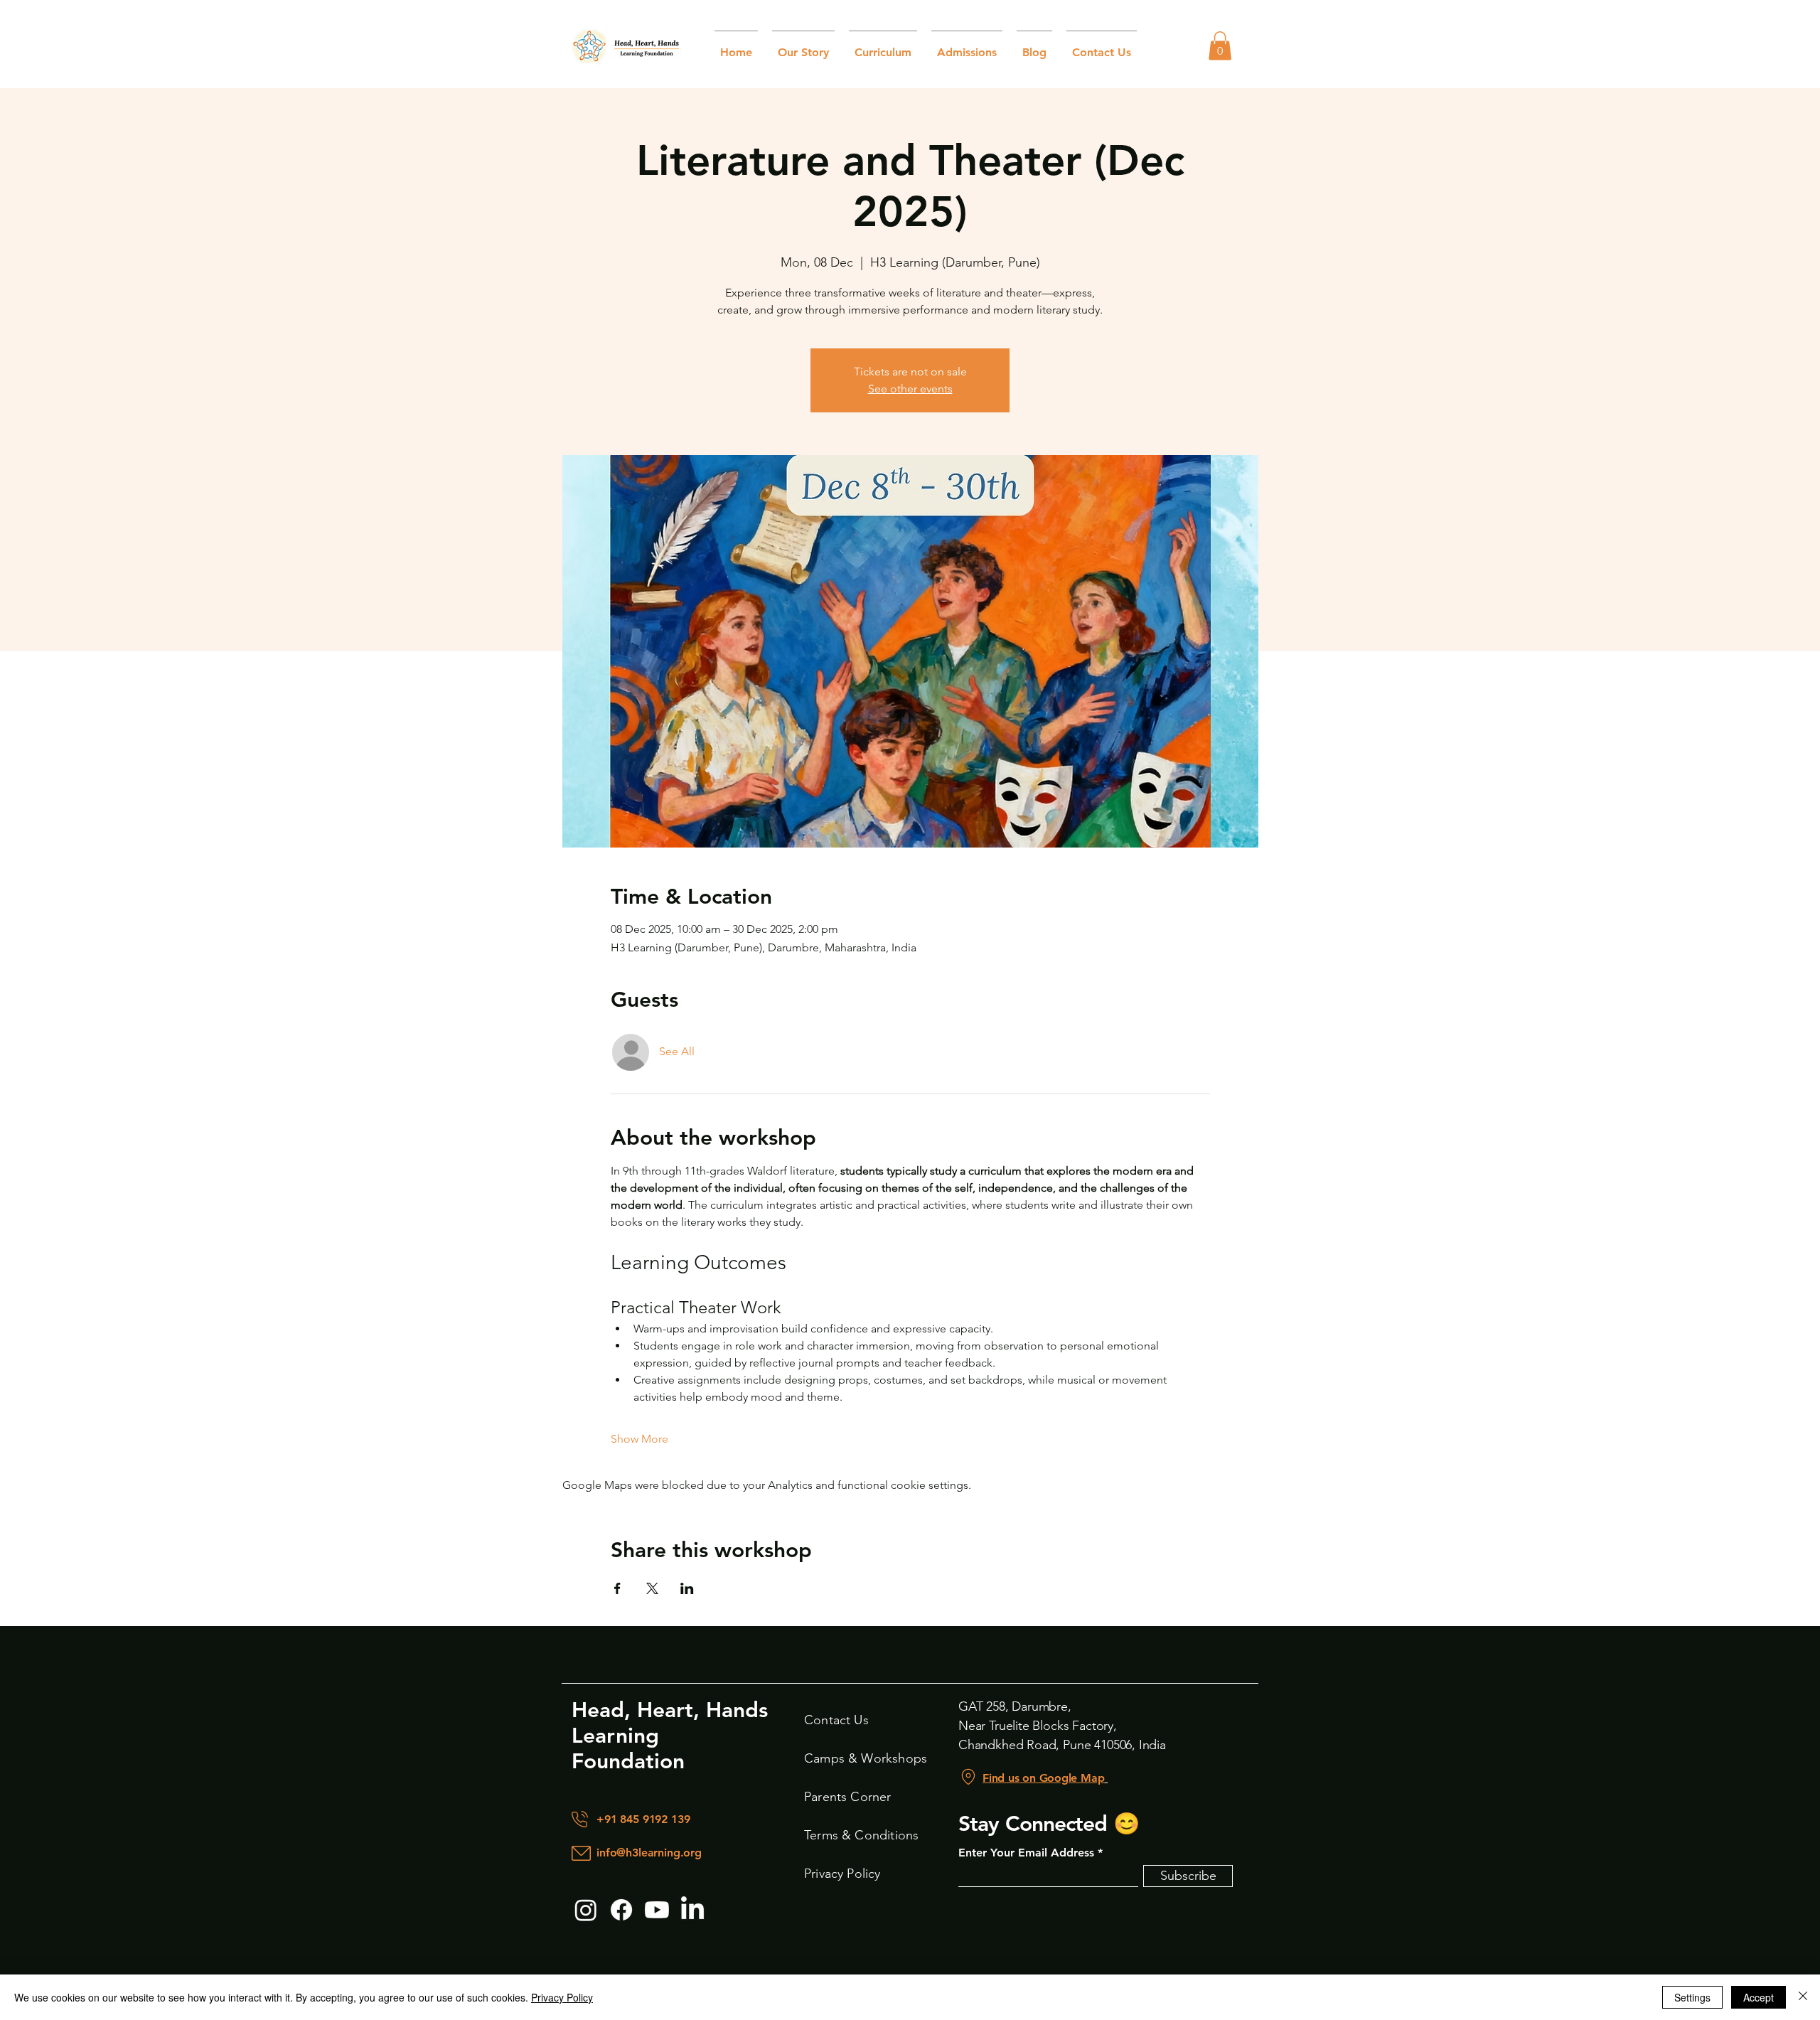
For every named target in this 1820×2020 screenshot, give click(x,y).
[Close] (1803, 1997)
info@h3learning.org (649, 1853)
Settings (1692, 1997)
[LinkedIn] (692, 1910)
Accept (1759, 1997)
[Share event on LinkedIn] (687, 1588)
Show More (639, 1439)
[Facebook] (621, 1910)
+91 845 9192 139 (643, 1819)
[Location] (968, 1777)
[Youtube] (657, 1910)
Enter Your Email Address (1026, 1853)
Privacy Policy (562, 1997)
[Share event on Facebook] (617, 1588)
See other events (910, 389)
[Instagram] (586, 1910)
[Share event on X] (652, 1588)
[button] (1220, 46)
